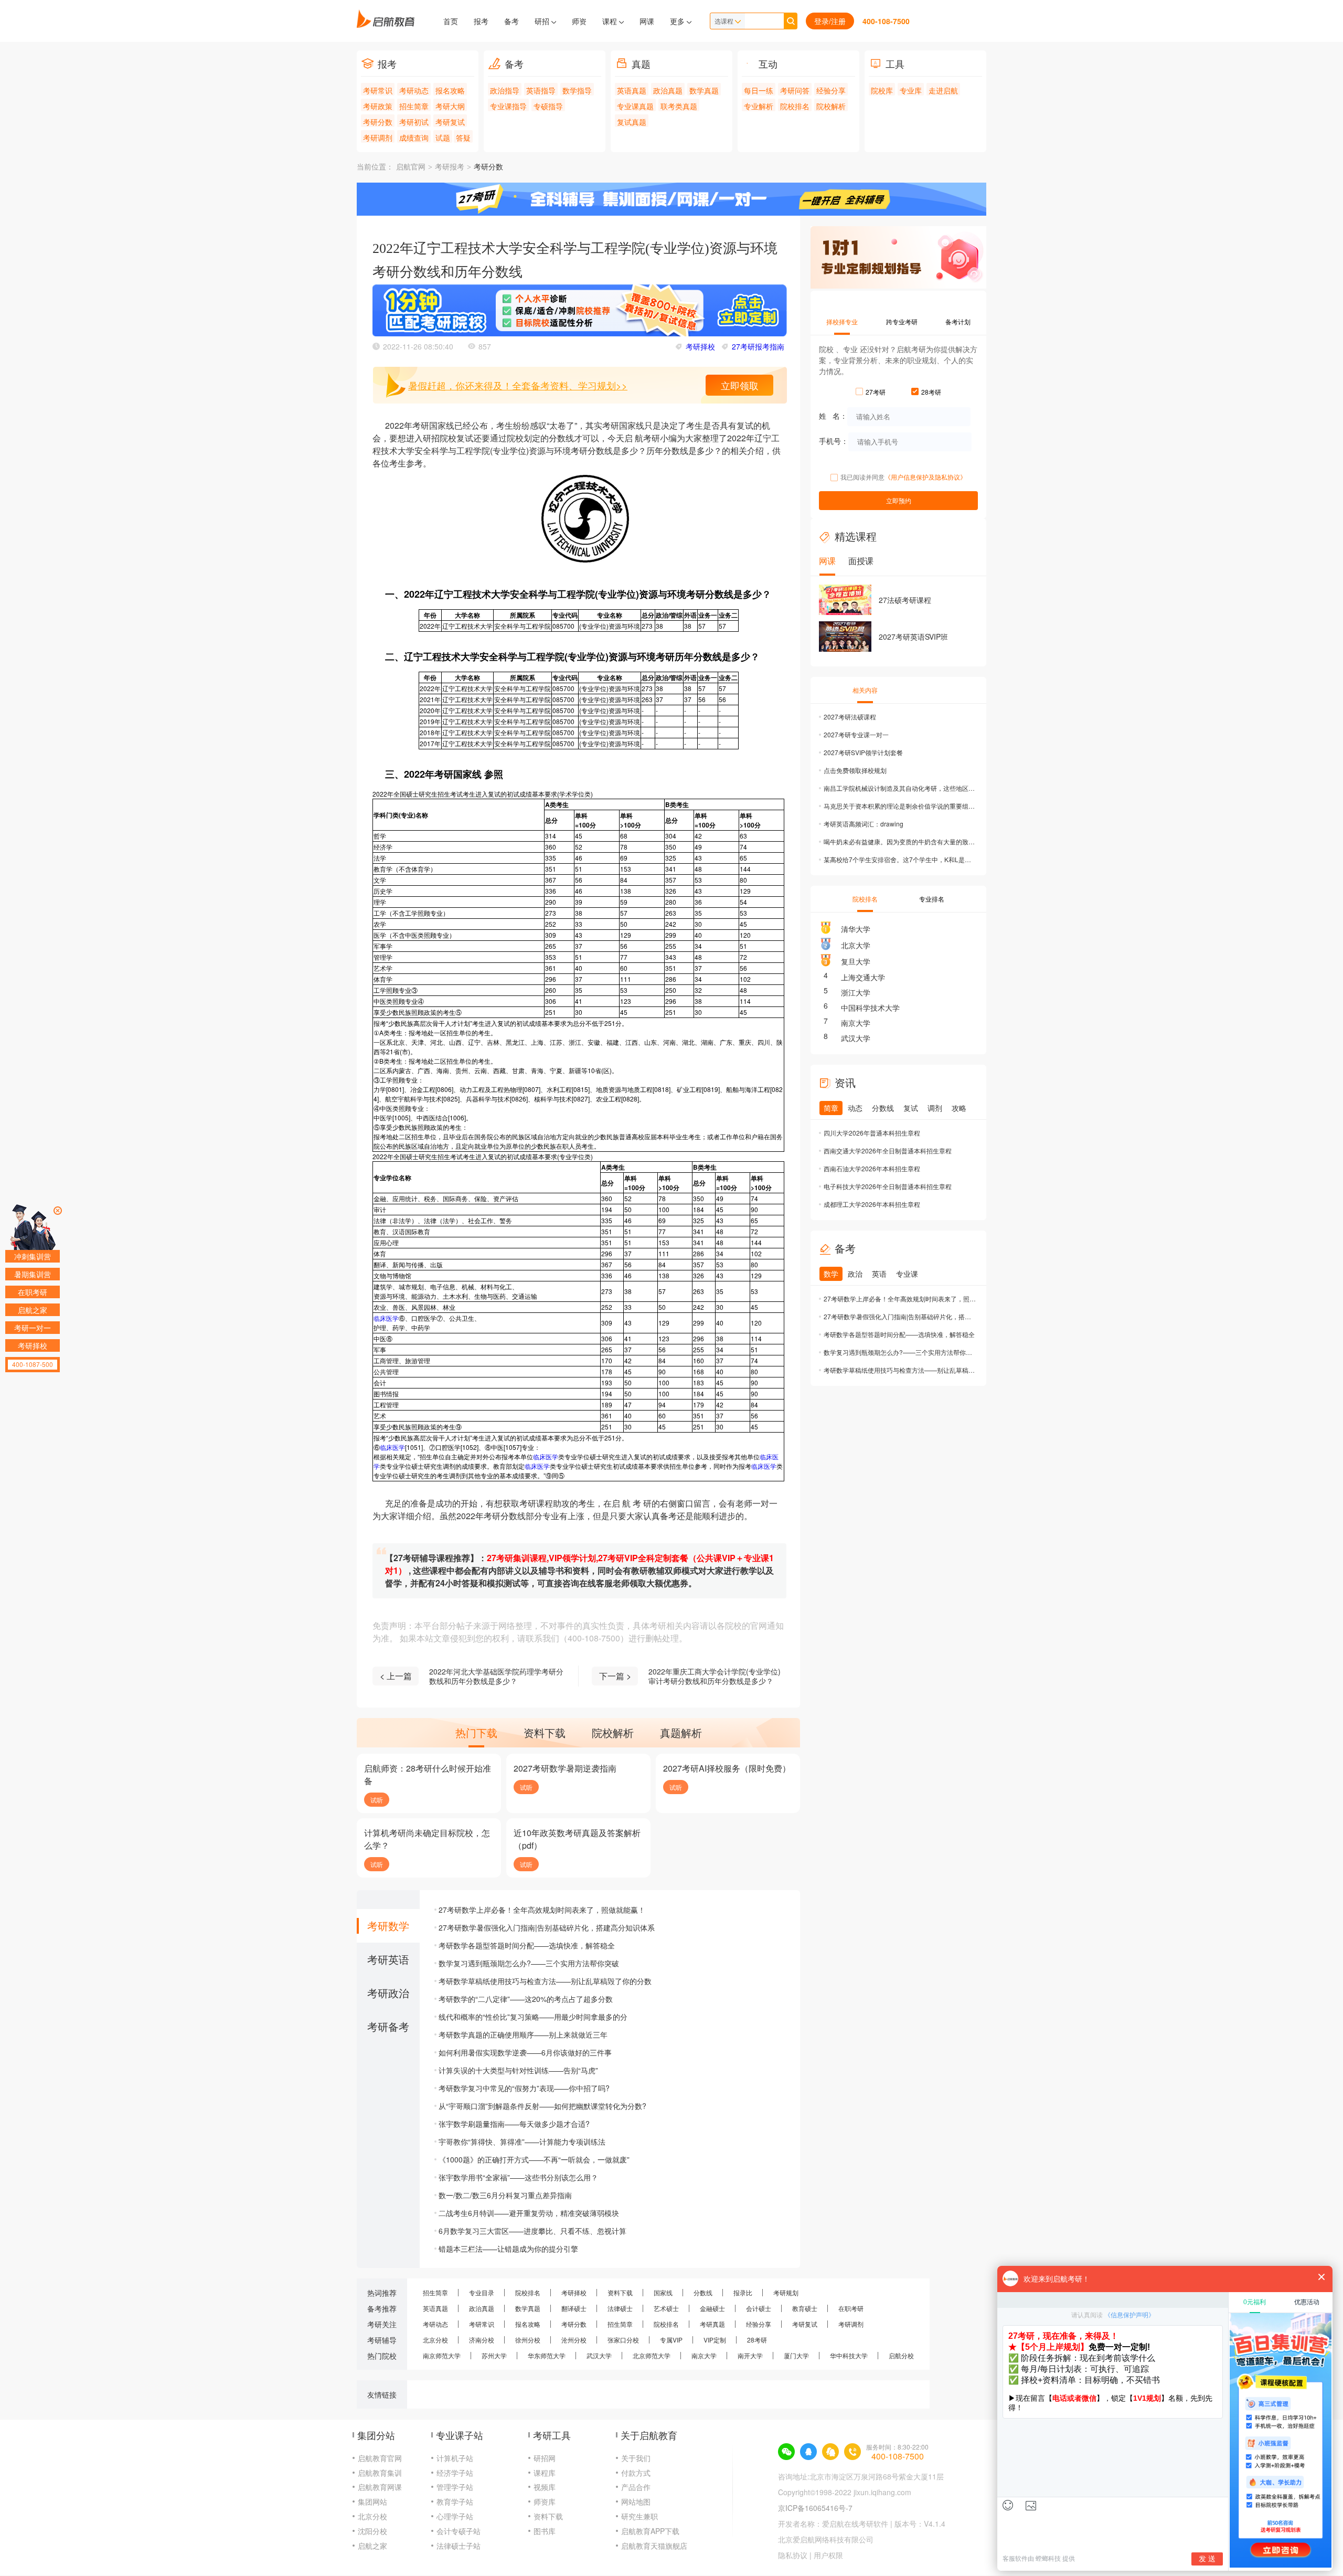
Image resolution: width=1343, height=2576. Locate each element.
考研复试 (450, 122)
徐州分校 (528, 2340)
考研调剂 (378, 137)
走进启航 (943, 90)
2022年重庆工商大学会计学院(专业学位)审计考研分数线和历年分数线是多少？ (715, 1676)
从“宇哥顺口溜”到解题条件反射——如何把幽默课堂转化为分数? (542, 2106)
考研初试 (414, 122)
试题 (443, 137)
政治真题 (668, 90)
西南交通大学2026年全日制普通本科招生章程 (888, 1151)
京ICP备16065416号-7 (815, 2508)
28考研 (757, 2340)
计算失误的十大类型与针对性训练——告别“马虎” (518, 2070)
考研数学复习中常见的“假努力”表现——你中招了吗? (524, 2088)
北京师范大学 (652, 2355)
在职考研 (851, 2308)
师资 (579, 21)
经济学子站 (455, 2473)
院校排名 (795, 106)
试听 (377, 1800)
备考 (511, 21)
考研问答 (795, 90)
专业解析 (759, 106)
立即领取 (740, 385)
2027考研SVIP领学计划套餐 (863, 752)
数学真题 (704, 90)
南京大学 (856, 1023)
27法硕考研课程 (905, 600)
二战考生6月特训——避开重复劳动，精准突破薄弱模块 (529, 2213)
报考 (481, 21)
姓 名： (833, 416)
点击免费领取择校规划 (855, 770)
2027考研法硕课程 (850, 717)
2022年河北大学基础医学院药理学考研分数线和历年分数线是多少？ (496, 1676)
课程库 (545, 2473)
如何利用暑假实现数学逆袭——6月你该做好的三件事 (525, 2052)
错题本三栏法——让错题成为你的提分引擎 (508, 2249)
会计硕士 (759, 2308)
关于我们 (636, 2458)
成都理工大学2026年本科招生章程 (872, 1204)
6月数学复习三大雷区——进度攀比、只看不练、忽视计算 (532, 2231)
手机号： (834, 441)
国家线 (663, 2292)
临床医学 (386, 1318)
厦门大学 (796, 2355)
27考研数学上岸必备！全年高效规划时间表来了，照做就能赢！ (542, 1910)
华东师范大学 (547, 2355)
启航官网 (411, 167)
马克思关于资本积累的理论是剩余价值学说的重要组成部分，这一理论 (900, 806)
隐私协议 (793, 2555)
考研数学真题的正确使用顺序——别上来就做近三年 (523, 2034)
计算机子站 (455, 2458)
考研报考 (450, 167)
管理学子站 (455, 2487)
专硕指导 (548, 106)
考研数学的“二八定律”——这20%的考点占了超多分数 (526, 1999)
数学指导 (577, 90)
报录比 (743, 2292)
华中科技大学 (849, 2355)
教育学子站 (455, 2501)
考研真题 (712, 2324)
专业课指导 (508, 106)
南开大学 (750, 2355)
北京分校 (435, 2340)
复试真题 (632, 122)
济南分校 (482, 2340)
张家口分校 (623, 2340)
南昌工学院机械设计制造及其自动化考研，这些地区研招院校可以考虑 (900, 788)
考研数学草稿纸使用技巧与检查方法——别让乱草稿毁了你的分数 (545, 1981)
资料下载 (620, 2292)
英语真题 (632, 90)
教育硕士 (805, 2308)
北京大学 (856, 945)
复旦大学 (856, 961)
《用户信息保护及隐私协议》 (925, 477)
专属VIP (671, 2340)
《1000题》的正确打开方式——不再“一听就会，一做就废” (534, 2159)
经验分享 (831, 90)
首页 (451, 21)
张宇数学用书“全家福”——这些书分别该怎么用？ (518, 2177)
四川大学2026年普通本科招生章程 (872, 1133)
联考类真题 (679, 106)
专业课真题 (635, 106)
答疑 (463, 137)
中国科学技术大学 (870, 1008)
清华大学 (856, 929)
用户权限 (828, 2555)
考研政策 (378, 106)
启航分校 (901, 2355)
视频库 (545, 2487)
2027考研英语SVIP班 (913, 637)
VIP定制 (715, 2340)
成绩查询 (414, 137)
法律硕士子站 (459, 2546)
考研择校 (700, 346)
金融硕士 (712, 2308)
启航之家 (372, 2546)
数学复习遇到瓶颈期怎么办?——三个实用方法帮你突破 (529, 1963)
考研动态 (414, 90)
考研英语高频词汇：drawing (864, 824)
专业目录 (482, 2292)
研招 (543, 21)
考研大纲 (450, 106)
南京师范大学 (442, 2355)
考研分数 (378, 122)
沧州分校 (574, 2340)
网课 (647, 21)
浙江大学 (856, 992)
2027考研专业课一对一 (856, 734)
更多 (678, 21)
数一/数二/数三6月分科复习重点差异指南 (505, 2195)
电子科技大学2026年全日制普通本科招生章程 (888, 1186)
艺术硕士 (666, 2308)
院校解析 (831, 106)
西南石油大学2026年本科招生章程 (872, 1168)
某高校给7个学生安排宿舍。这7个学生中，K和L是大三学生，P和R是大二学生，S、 (900, 859)
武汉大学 (856, 1038)
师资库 (545, 2501)
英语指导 (541, 90)
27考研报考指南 (758, 346)
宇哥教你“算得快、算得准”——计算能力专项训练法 (522, 2142)
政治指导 (505, 90)
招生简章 (414, 106)
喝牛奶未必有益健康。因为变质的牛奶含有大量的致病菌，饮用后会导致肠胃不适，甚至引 (900, 841)
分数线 (703, 2292)
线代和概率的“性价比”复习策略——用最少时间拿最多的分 (533, 2017)
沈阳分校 (372, 2531)
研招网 (545, 2458)
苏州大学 (494, 2355)
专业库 (911, 90)
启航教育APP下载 (650, 2531)
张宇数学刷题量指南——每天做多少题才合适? (514, 2124)
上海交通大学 (863, 977)
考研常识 (378, 90)
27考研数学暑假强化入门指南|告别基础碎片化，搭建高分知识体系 (547, 1927)
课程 (611, 21)
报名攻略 (450, 90)
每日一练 (759, 90)
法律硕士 (620, 2308)
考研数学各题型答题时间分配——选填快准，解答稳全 (527, 1945)
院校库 (882, 90)
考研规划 (786, 2292)
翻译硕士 (574, 2308)
